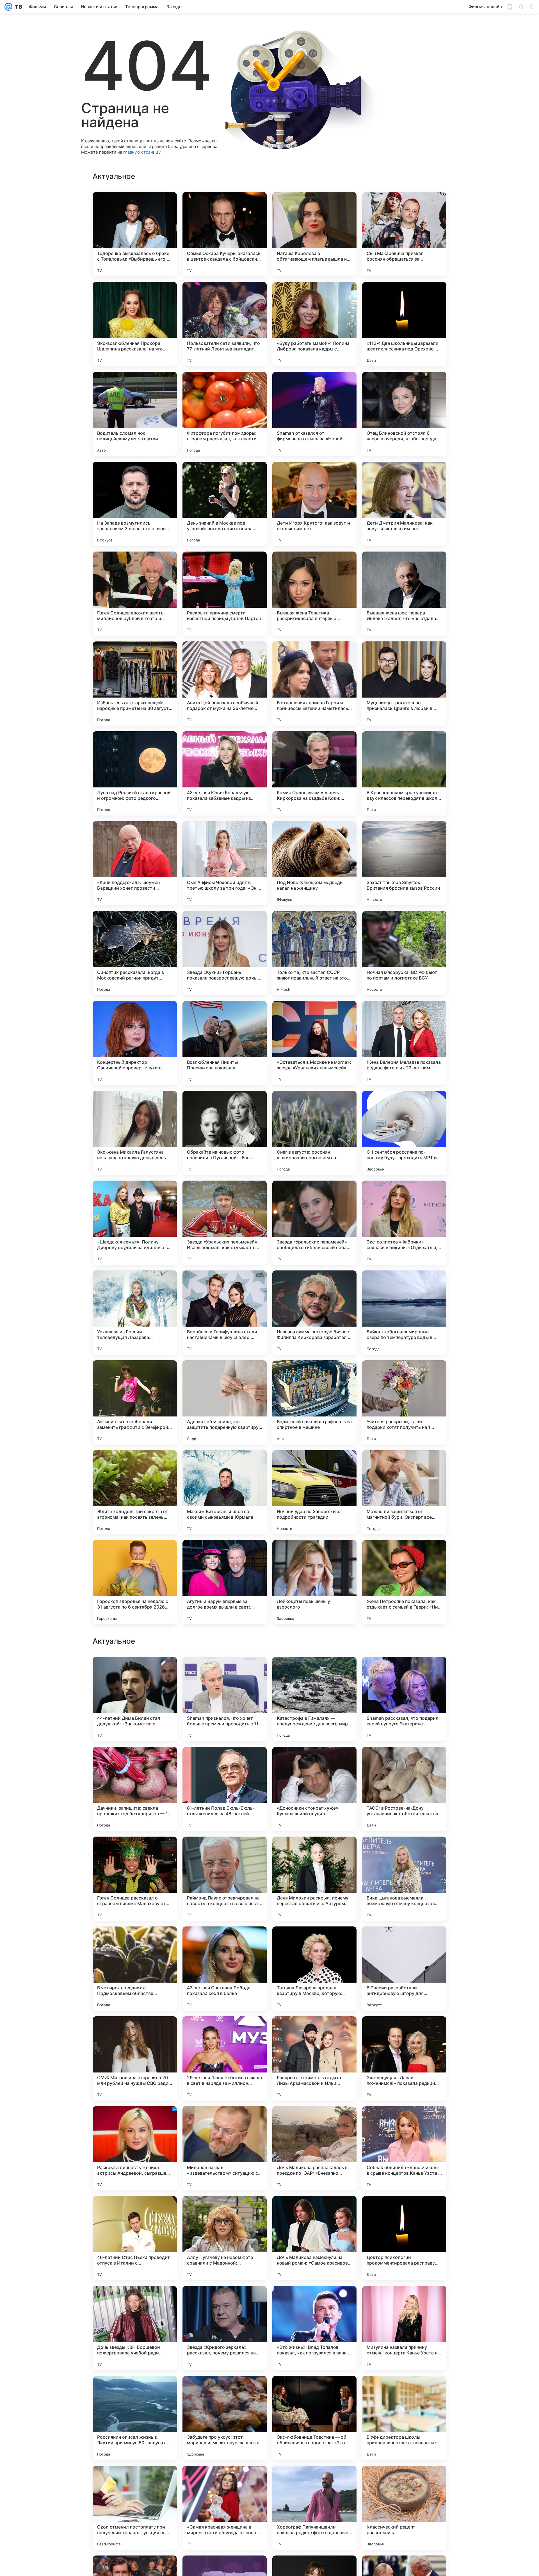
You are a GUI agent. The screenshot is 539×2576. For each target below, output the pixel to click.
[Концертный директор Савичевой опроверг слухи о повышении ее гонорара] (135, 1043)
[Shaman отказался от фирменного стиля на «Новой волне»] (314, 414)
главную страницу (142, 152)
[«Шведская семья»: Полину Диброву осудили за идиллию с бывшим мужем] (135, 1223)
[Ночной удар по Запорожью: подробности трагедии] (314, 1492)
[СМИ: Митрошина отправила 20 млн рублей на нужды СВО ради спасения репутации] (135, 2238)
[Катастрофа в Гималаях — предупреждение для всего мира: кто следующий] (314, 1879)
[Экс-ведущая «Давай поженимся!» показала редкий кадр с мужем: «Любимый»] (404, 2238)
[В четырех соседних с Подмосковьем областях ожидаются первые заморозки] (135, 2148)
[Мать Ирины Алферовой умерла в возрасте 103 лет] (404, 1672)
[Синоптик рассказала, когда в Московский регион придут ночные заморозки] (135, 953)
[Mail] (8, 7)
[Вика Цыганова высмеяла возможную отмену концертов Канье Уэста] (404, 2058)
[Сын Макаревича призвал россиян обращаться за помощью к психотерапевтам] (404, 234)
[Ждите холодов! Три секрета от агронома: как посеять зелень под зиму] (135, 1492)
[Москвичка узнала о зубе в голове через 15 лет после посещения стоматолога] (314, 1672)
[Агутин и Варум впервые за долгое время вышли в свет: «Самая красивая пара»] (225, 1582)
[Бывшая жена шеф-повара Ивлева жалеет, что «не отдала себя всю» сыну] (404, 594)
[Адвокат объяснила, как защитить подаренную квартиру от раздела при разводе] (225, 1402)
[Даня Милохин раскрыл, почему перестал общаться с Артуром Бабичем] (314, 2058)
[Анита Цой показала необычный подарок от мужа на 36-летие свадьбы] (225, 684)
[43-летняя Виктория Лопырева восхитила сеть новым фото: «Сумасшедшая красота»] (135, 1762)
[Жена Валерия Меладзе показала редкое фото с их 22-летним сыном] (404, 1043)
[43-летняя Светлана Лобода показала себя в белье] (225, 2148)
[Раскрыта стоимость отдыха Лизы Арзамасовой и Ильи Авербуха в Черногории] (314, 2238)
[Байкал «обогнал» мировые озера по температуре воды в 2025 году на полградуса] (404, 1313)
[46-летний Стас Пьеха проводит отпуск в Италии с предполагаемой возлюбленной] (135, 2418)
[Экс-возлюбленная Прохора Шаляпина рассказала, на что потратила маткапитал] (135, 324)
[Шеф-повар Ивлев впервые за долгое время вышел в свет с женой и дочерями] (225, 1762)
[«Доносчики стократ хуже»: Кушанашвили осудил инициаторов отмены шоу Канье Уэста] (314, 1969)
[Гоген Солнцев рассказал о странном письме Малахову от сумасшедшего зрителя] (135, 2058)
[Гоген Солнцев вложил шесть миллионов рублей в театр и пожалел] (135, 594)
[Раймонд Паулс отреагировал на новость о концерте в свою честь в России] (225, 2058)
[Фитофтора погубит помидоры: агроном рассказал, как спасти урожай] (225, 414)
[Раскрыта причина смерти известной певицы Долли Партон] (225, 594)
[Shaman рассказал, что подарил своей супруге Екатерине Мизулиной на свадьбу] (404, 1879)
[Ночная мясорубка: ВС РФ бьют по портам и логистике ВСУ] (404, 953)
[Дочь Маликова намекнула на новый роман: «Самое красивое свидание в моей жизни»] (314, 2418)
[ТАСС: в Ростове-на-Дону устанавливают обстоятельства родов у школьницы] (404, 1969)
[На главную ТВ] (17, 7)
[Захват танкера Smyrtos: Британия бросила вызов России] (404, 863)
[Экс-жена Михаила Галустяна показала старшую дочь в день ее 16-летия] (135, 1133)
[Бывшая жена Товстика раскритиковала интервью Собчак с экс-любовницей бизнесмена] (314, 594)
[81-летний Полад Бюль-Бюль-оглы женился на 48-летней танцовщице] (225, 1969)
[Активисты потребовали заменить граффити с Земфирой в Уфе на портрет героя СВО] (135, 1402)
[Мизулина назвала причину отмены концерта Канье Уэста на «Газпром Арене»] (404, 2508)
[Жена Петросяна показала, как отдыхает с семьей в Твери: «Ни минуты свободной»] (404, 1582)
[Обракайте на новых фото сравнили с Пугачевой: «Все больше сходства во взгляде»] (225, 1133)
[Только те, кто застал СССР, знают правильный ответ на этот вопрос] (314, 953)
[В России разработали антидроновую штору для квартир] (404, 2148)
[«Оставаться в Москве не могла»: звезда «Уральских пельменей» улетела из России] (314, 1043)
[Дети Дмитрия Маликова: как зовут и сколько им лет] (404, 504)
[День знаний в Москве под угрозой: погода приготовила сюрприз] (225, 504)
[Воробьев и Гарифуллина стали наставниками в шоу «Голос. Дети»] (225, 1313)
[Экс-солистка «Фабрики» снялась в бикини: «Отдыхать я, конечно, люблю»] (404, 1223)
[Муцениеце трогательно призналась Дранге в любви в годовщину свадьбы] (404, 684)
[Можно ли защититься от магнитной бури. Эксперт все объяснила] (404, 1492)
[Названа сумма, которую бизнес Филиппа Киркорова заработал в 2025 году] (314, 1313)
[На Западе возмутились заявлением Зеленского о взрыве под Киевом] (135, 504)
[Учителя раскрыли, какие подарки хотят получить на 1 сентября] (404, 1402)
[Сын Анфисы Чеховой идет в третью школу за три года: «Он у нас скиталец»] (225, 863)
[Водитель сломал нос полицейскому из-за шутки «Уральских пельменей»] (135, 414)
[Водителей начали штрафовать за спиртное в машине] (314, 1402)
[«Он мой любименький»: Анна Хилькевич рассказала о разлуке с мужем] (314, 1762)
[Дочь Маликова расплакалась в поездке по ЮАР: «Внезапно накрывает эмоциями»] (314, 2328)
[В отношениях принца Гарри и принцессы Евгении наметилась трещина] (314, 684)
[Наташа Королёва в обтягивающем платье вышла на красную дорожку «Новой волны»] (314, 234)
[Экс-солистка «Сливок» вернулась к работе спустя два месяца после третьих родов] (135, 1672)
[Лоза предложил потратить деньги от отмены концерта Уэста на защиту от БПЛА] (225, 1672)
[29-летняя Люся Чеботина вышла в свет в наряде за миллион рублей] (225, 2238)
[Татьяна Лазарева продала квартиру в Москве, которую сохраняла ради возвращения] (314, 2148)
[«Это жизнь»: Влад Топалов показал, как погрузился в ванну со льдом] (314, 2508)
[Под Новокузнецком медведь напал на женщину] (314, 863)
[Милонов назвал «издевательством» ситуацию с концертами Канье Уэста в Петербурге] (225, 2328)
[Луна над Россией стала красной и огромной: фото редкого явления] (135, 773)
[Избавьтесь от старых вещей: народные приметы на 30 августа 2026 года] (135, 684)
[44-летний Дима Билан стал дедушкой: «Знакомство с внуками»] (135, 1879)
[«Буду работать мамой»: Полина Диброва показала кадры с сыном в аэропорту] (314, 324)
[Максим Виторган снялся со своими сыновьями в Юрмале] (225, 1492)
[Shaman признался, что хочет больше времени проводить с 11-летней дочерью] (225, 1879)
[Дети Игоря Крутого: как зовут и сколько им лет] (314, 504)
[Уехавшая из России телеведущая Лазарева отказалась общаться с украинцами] (135, 1313)
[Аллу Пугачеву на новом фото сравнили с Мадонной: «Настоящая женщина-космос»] (225, 2418)
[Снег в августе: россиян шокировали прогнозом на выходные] (314, 1133)
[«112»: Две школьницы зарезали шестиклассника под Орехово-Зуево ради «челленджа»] (404, 324)
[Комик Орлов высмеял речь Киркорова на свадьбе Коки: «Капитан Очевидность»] (314, 773)
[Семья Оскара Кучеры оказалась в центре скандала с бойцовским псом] (225, 234)
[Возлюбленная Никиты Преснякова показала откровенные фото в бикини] (225, 1043)
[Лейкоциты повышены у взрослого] (314, 1582)
